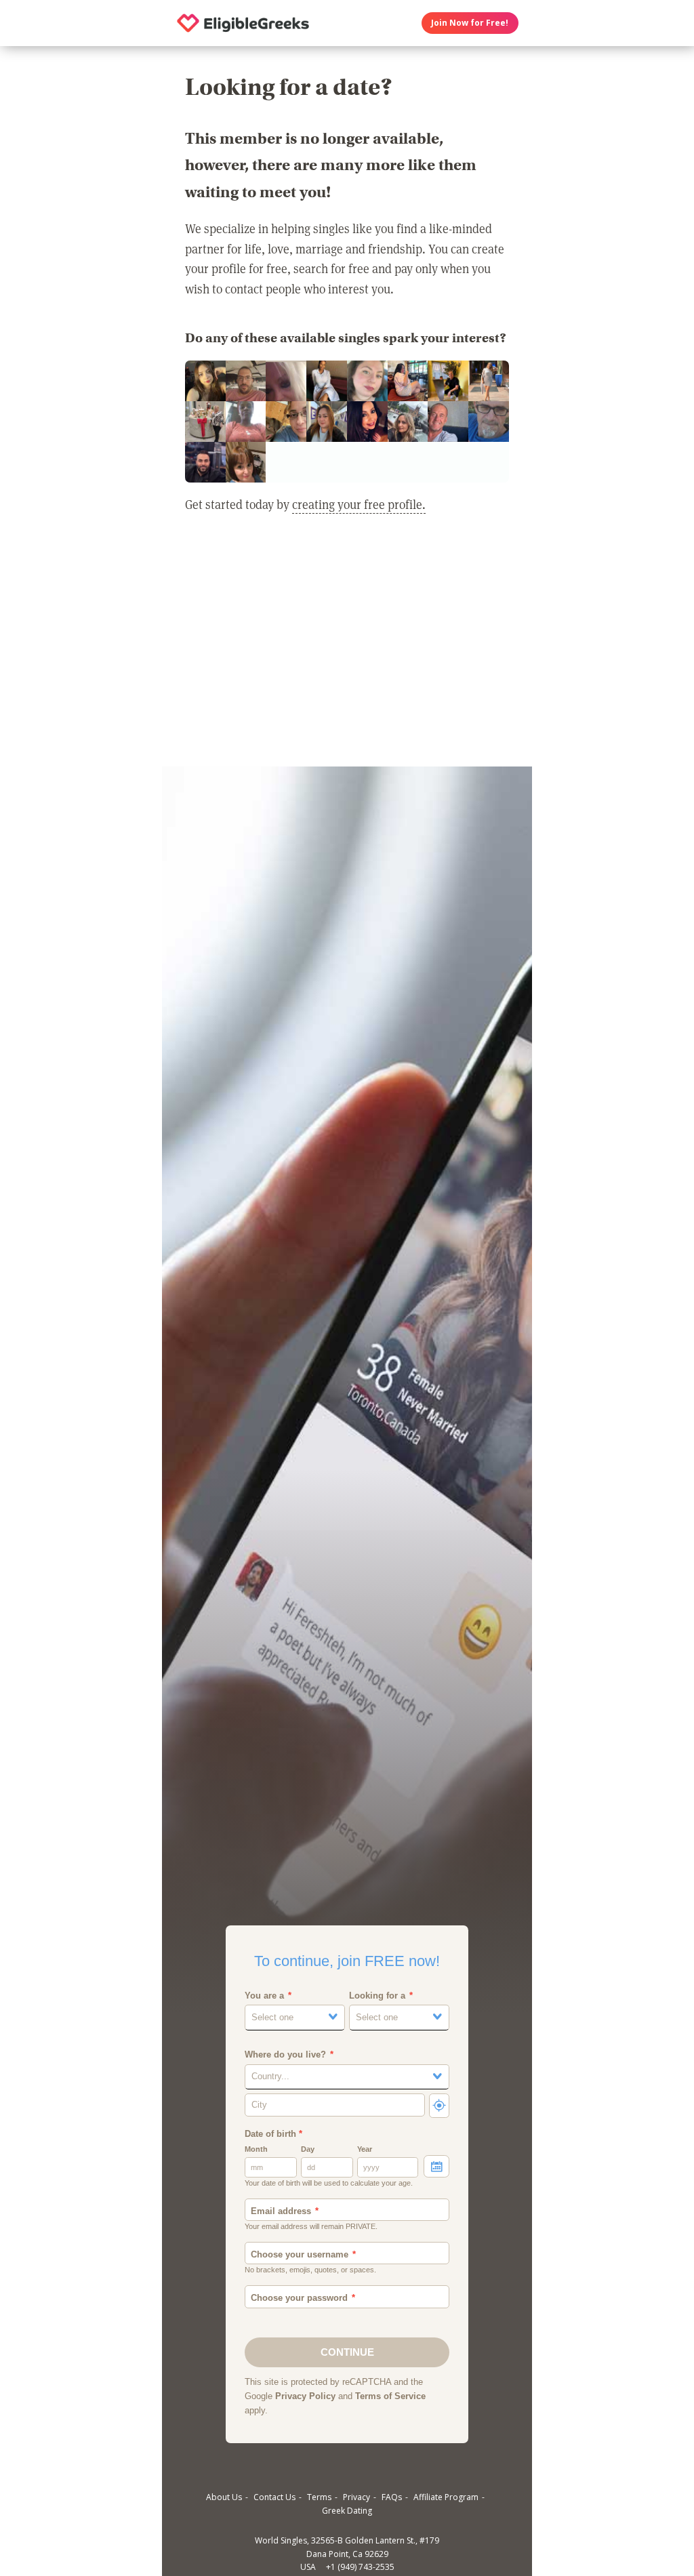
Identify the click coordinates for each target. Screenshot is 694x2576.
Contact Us (274, 2497)
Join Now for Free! (470, 23)
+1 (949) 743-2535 (360, 2567)
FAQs (392, 2497)
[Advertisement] (347, 649)
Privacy (356, 2497)
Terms (319, 2497)
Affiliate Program (446, 2497)
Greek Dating (347, 2511)
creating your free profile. (359, 504)
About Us (224, 2497)
